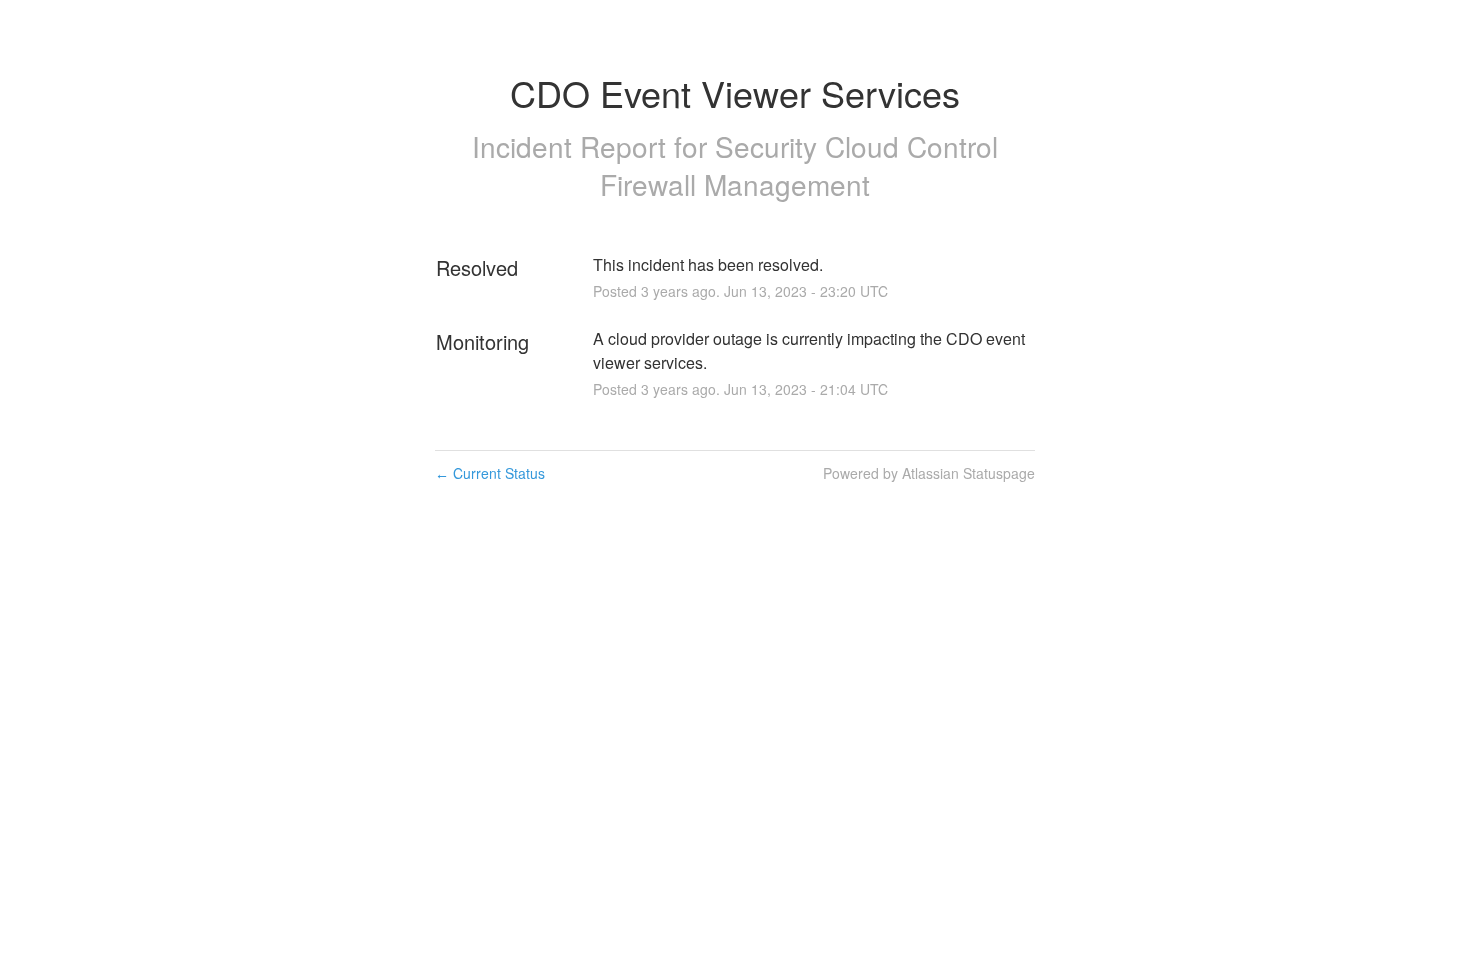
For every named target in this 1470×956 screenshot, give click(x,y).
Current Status (490, 473)
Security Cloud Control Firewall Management (799, 165)
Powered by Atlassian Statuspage (929, 473)
